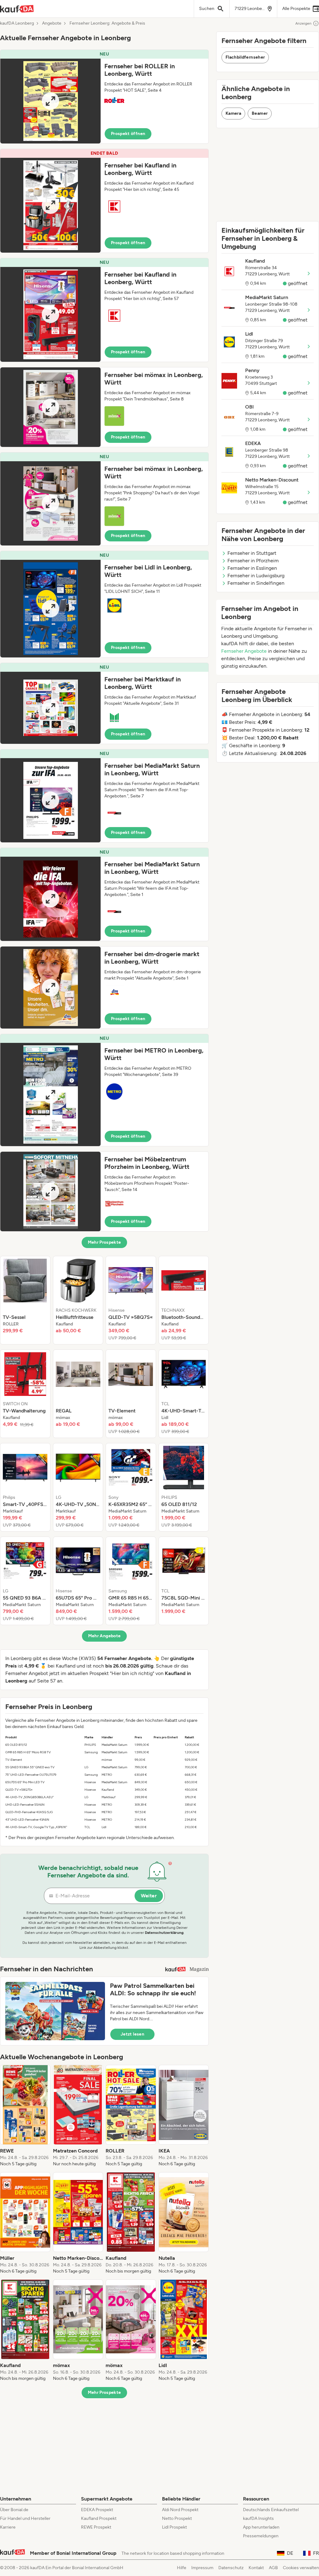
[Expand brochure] (50, 101)
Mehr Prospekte (105, 1242)
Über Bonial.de (14, 2510)
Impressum (202, 2568)
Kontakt (256, 2568)
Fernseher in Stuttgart (252, 553)
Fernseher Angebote (244, 651)
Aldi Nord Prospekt (180, 2510)
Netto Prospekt (177, 2518)
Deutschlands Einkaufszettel (271, 2510)
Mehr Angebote (105, 1636)
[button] (104, 97)
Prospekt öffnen (128, 134)
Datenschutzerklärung (164, 1933)
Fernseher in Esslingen (252, 568)
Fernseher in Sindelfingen (256, 583)
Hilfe (182, 2568)
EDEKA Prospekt (97, 2510)
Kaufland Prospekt (99, 2518)
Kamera (233, 113)
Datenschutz (231, 2568)
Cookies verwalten (301, 2568)
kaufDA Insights (258, 2518)
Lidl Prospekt (174, 2527)
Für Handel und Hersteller (25, 2518)
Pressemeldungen (261, 2536)
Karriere (8, 2527)
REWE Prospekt (96, 2527)
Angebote (52, 23)
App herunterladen (261, 2527)
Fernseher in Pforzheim (253, 561)
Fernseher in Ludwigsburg (256, 576)
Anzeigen (303, 23)
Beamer (260, 113)
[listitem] (25, 1300)
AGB (273, 2568)
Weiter (149, 1896)
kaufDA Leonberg (17, 23)
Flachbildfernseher (245, 57)
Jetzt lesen (132, 2034)
